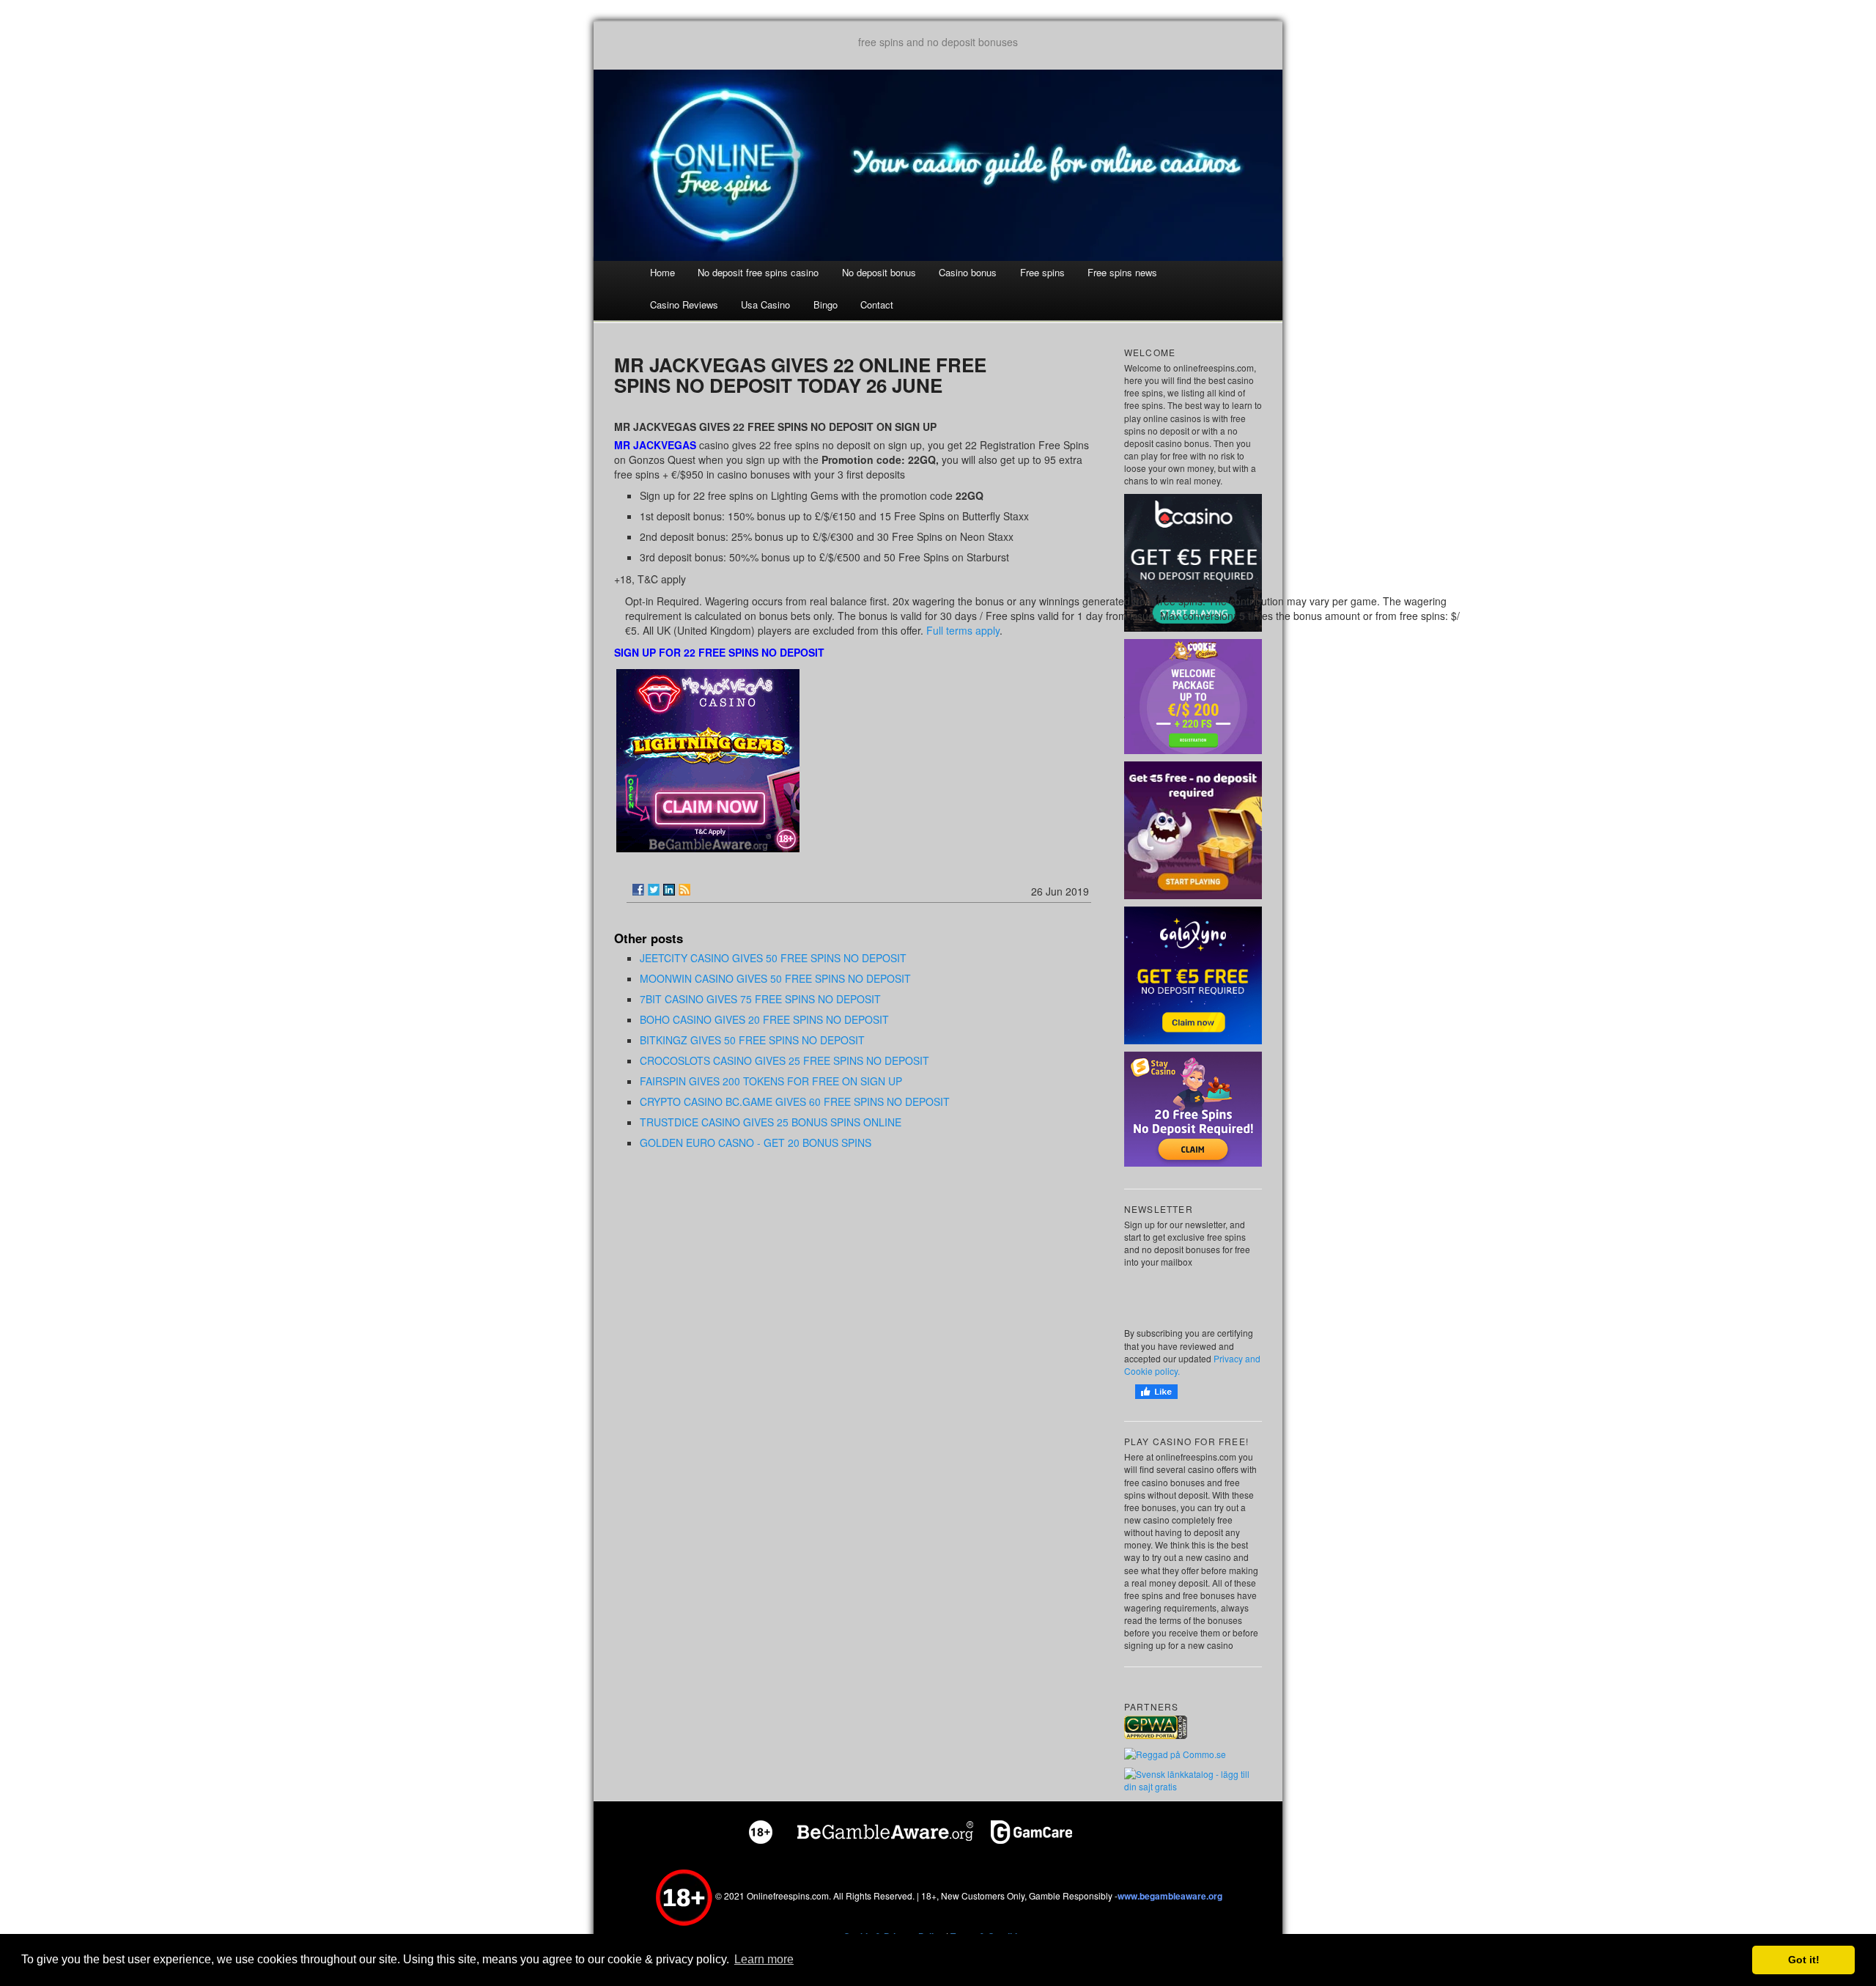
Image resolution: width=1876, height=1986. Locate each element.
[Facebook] (638, 890)
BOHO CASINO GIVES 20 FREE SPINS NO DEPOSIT (764, 1019)
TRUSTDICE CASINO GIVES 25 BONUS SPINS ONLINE (771, 1122)
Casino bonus (968, 272)
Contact (877, 304)
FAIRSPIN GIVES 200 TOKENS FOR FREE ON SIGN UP (771, 1081)
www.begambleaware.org (1170, 1896)
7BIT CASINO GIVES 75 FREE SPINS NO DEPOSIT (760, 999)
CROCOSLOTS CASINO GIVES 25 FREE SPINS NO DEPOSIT (784, 1060)
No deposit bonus (879, 272)
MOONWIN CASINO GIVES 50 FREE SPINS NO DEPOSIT (775, 978)
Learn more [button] (764, 1959)
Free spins (1042, 272)
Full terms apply (963, 630)
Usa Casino (765, 304)
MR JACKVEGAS (655, 445)
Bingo (826, 304)
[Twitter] (654, 890)
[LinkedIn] (669, 890)
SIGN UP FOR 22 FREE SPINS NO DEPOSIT (719, 652)
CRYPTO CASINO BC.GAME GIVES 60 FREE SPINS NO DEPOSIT (795, 1101)
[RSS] (684, 890)
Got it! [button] (1804, 1960)
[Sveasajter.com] (1193, 1779)
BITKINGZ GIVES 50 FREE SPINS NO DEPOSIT (752, 1040)
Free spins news (1122, 272)
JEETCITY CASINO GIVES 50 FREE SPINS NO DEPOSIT (773, 958)
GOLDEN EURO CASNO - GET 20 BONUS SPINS (756, 1142)
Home (662, 272)
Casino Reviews (684, 304)
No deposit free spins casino (758, 272)
